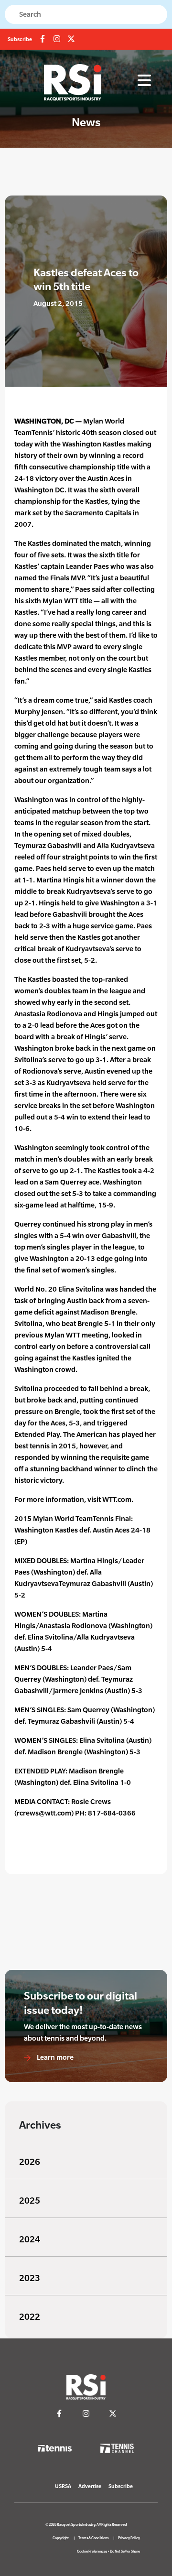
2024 (30, 2239)
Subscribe (20, 39)
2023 (30, 2278)
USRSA (63, 2486)
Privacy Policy (129, 2538)
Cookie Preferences (92, 2551)
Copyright (61, 2538)
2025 (30, 2201)
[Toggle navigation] (144, 81)
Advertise (90, 2486)
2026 (30, 2162)
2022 (30, 2317)
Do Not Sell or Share (125, 2551)
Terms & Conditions (93, 2538)
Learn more (54, 2057)
